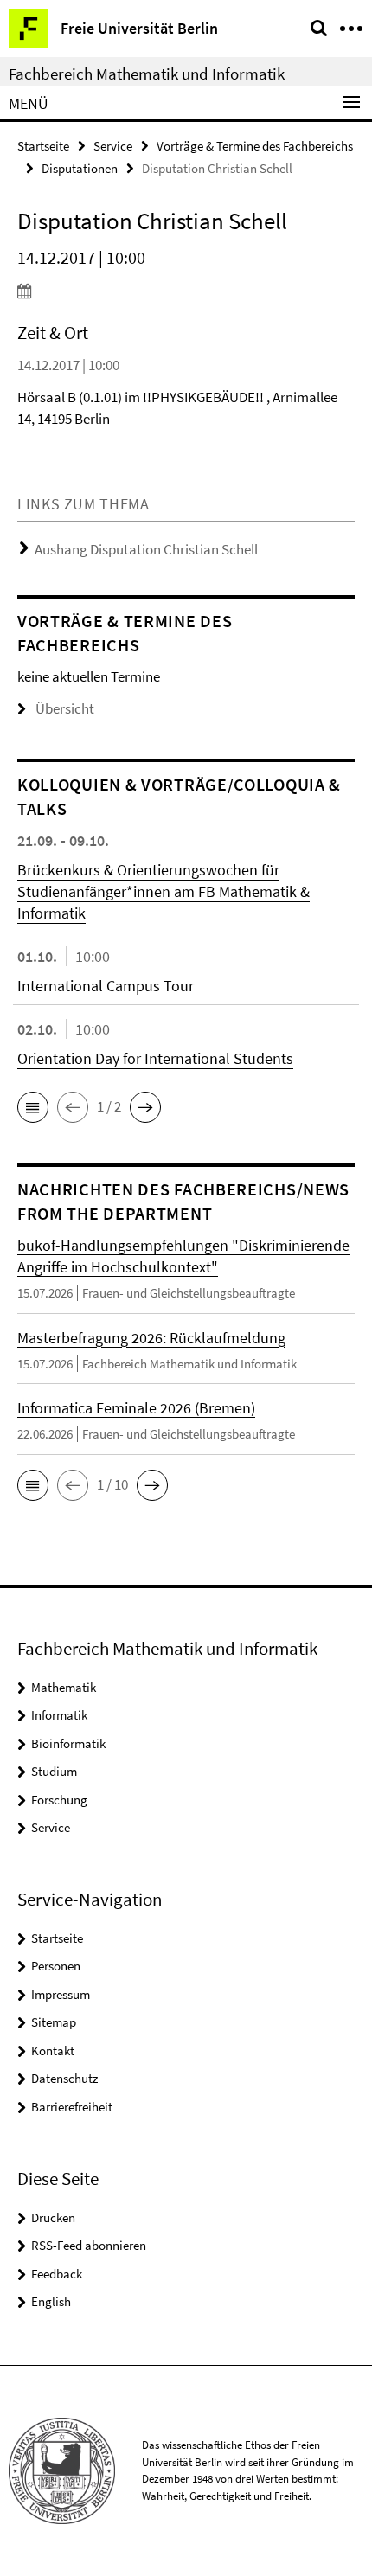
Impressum (61, 1994)
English (51, 2301)
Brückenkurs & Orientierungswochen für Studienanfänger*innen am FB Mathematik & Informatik (164, 891)
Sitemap (54, 2022)
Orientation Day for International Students (155, 1058)
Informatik (59, 1715)
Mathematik (64, 1687)
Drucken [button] (53, 2217)
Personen (56, 1966)
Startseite (43, 146)
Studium (54, 1771)
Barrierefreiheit (72, 2107)
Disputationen (80, 168)
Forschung (59, 1800)
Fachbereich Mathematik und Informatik (147, 74)
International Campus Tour (106, 986)
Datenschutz (64, 2078)
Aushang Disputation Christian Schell (146, 549)
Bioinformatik (68, 1743)
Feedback (57, 2274)
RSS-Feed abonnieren (89, 2245)
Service (113, 146)
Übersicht (65, 708)
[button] (33, 1107)
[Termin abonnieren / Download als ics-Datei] (186, 291)
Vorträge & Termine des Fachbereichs (255, 146)
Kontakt (53, 2051)
